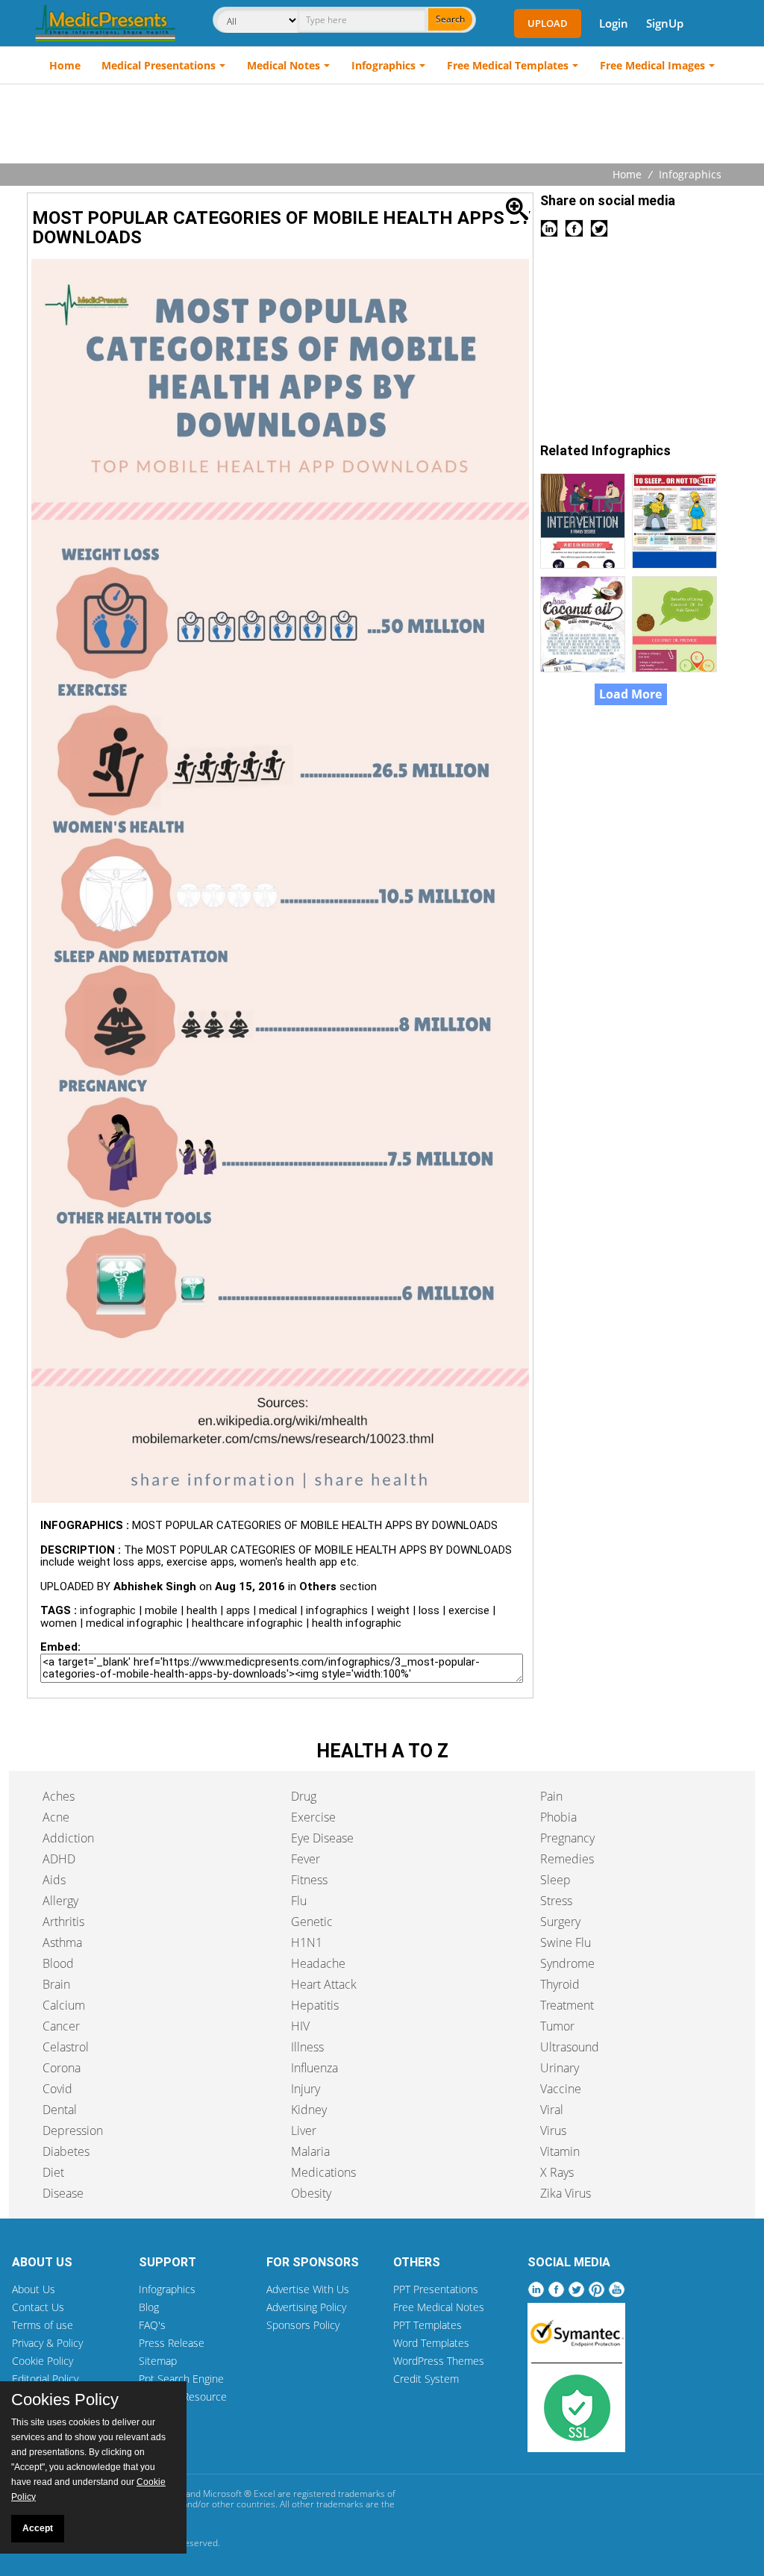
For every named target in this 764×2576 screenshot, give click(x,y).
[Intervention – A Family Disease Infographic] (586, 519)
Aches (59, 1796)
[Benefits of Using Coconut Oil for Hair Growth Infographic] (676, 623)
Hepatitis (315, 2005)
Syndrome (567, 1963)
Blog (149, 2307)
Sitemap (158, 2361)
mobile (161, 1610)
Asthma (62, 1942)
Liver (304, 2130)
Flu (299, 1901)
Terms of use (43, 2325)
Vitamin (560, 2151)
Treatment (567, 2005)
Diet (53, 2172)
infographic (108, 1610)
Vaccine (561, 2089)
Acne (56, 1817)
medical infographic (134, 1623)
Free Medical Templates (508, 65)
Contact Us (38, 2307)
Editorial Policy (45, 2379)
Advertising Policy (306, 2307)
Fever (306, 1859)
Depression (73, 2130)
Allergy (60, 1901)
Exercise (313, 1817)
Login (614, 23)
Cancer (61, 2026)
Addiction (68, 1838)
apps (238, 1610)
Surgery (560, 1922)
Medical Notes (284, 65)
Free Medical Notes (439, 2307)
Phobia (558, 1817)
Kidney (309, 2110)
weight (393, 1610)
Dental (60, 2110)
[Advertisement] (382, 125)
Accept (38, 2528)
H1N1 (307, 1942)
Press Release (172, 2343)
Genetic (312, 1922)
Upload (548, 23)
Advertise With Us (308, 2289)
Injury (306, 2089)
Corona (62, 2068)
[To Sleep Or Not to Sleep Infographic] (676, 519)
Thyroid (560, 1984)
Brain (56, 1984)
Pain (551, 1796)
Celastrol (66, 2047)
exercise (469, 1610)
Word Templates (431, 2343)
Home (65, 65)
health (202, 1610)
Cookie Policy (43, 2361)
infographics (337, 1610)
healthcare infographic (247, 1623)
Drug (304, 1796)
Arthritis (63, 1922)
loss (429, 1610)
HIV (300, 2026)
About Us (34, 2289)
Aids (54, 1880)
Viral (552, 2110)
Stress (556, 1901)
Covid (57, 2089)
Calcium (64, 2005)
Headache (318, 1963)
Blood (58, 1963)
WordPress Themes (439, 2361)
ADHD (59, 1859)
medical (278, 1610)
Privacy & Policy (47, 2343)
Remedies (567, 1859)
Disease (63, 2193)
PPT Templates (428, 2325)
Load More (630, 694)
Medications (323, 2172)
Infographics (383, 65)
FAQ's (152, 2325)
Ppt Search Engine (181, 2379)
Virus (553, 2130)
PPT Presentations (436, 2289)
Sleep (555, 1880)
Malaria (310, 2151)
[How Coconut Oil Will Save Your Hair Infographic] (586, 623)
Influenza (314, 2068)
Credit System (426, 2379)
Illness (307, 2047)
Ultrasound (570, 2047)
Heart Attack (324, 1984)
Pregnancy (567, 1838)
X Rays (557, 2172)
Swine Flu (566, 1942)
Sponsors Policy (303, 2325)
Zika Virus (566, 2193)
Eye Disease (322, 1838)
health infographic (357, 1623)
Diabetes (66, 2151)
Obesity (311, 2193)
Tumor (557, 2026)
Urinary (560, 2068)
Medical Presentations (159, 65)
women (59, 1623)
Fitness (309, 1880)
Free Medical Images (652, 65)
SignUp (665, 23)
